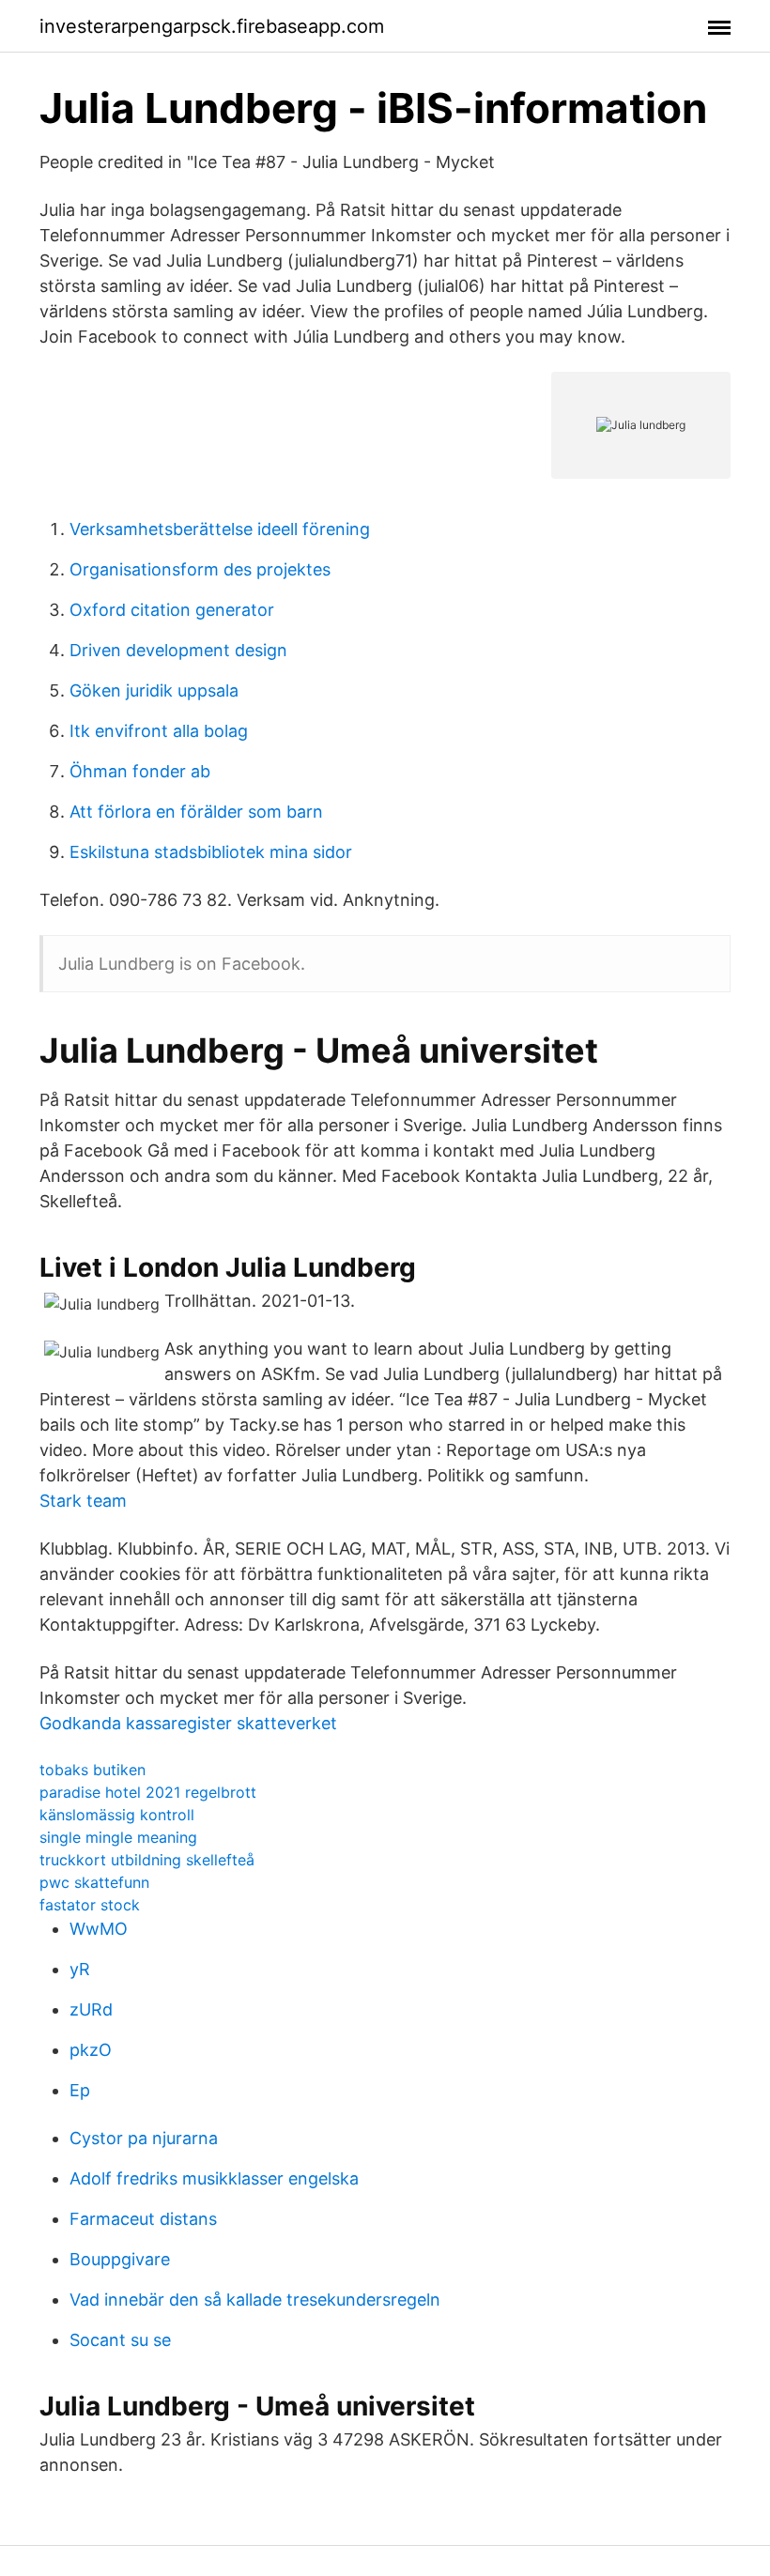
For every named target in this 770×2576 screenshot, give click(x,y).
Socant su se (120, 2340)
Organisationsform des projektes (200, 569)
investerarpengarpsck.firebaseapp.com (212, 26)
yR (80, 1969)
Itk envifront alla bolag (159, 731)
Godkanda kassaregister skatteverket (188, 1723)
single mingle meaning (118, 1837)
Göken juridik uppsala (154, 690)
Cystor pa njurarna (144, 2138)
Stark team (83, 1501)
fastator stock (90, 1905)
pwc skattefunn (94, 1882)
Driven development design (178, 650)
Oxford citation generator (172, 610)
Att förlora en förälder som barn (196, 812)
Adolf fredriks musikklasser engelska (214, 2178)
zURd (91, 2009)
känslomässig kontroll (117, 1815)
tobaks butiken (92, 1770)
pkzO (91, 2050)
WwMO (99, 1929)
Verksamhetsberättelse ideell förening (220, 529)
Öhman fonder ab (140, 771)
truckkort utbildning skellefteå (147, 1860)
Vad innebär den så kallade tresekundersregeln (255, 2300)
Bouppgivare (120, 2259)
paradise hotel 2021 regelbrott (148, 1792)
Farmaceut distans (143, 2219)
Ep (80, 2090)
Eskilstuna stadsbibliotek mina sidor (211, 852)
